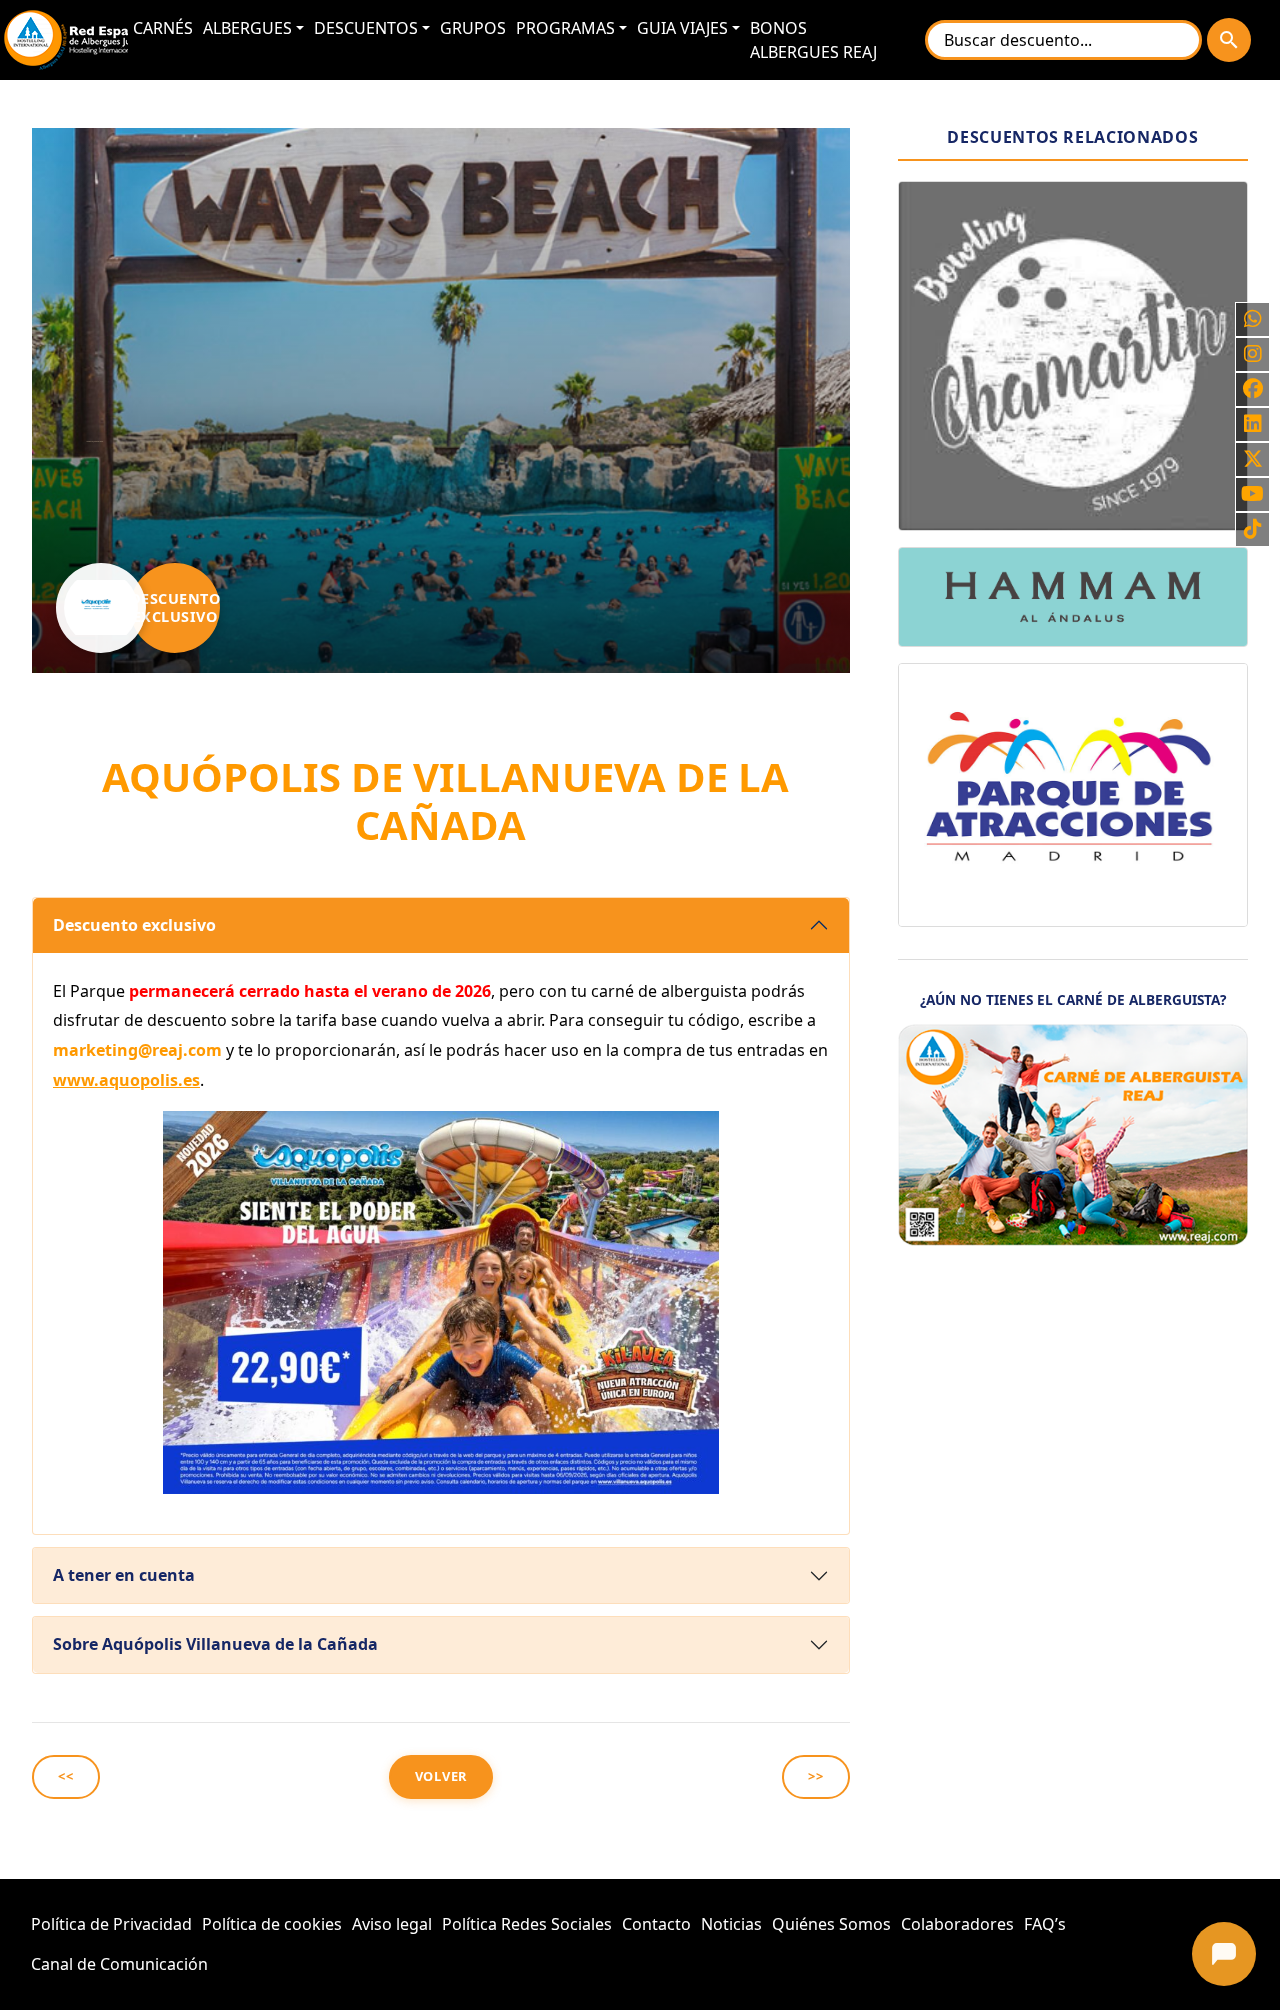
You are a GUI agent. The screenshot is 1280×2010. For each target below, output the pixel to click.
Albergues (247, 28)
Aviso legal (392, 1924)
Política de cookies (272, 1924)
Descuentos (366, 28)
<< (66, 1776)
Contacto (656, 1924)
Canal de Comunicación (119, 1964)
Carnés (163, 28)
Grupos (473, 28)
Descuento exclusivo (134, 925)
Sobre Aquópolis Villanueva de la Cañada (215, 1644)
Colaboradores (957, 1924)
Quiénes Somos (831, 1924)
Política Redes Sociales (527, 1924)
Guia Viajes (682, 28)
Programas (565, 28)
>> (816, 1776)
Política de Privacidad (111, 1924)
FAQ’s (1045, 1924)
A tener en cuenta (124, 1575)
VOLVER (441, 1776)
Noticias (731, 1924)
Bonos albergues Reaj (813, 40)
